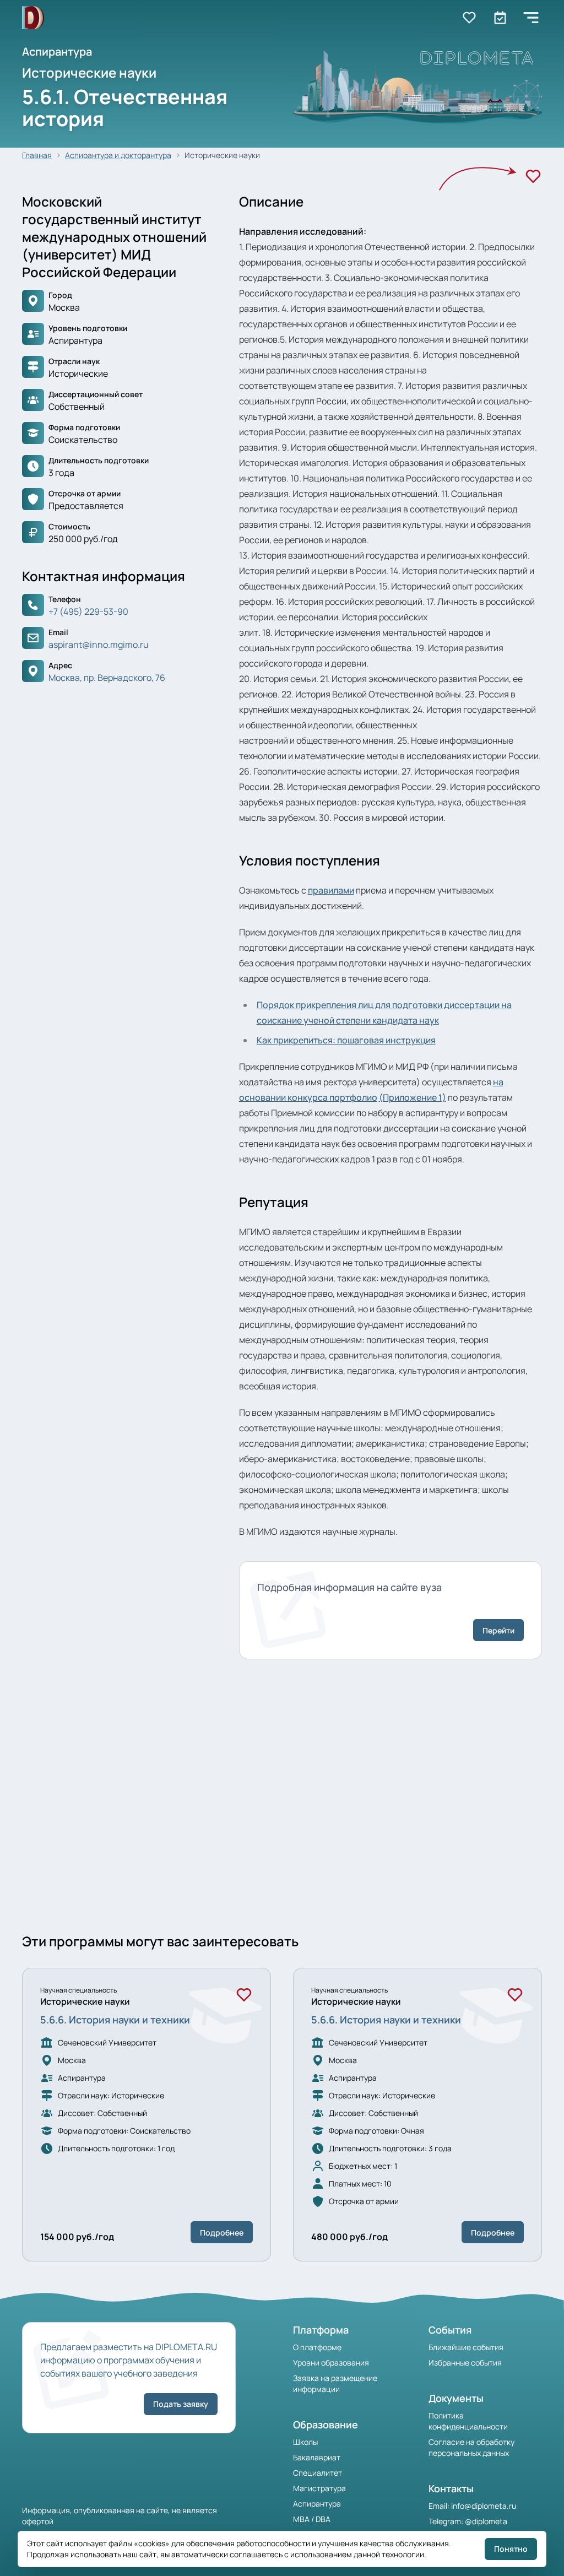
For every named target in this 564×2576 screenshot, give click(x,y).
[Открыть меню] (531, 18)
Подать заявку (181, 2404)
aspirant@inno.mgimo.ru (99, 645)
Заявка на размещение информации (335, 2383)
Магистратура (319, 2488)
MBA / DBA (312, 2519)
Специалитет (318, 2473)
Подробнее (222, 2233)
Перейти (498, 1630)
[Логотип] (33, 18)
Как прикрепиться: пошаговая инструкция (346, 1040)
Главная (37, 155)
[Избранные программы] (500, 18)
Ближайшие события (466, 2347)
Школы (305, 2442)
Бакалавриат (317, 2457)
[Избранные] (469, 18)
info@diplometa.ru (484, 2506)
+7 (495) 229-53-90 (88, 611)
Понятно (511, 2549)
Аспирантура (317, 2504)
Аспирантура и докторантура (118, 155)
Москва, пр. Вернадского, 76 (107, 678)
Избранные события (465, 2363)
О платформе (317, 2347)
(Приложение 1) (413, 1097)
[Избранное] (533, 176)
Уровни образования (331, 2363)
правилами (331, 890)
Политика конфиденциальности (468, 2421)
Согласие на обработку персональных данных (471, 2447)
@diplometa (486, 2521)
